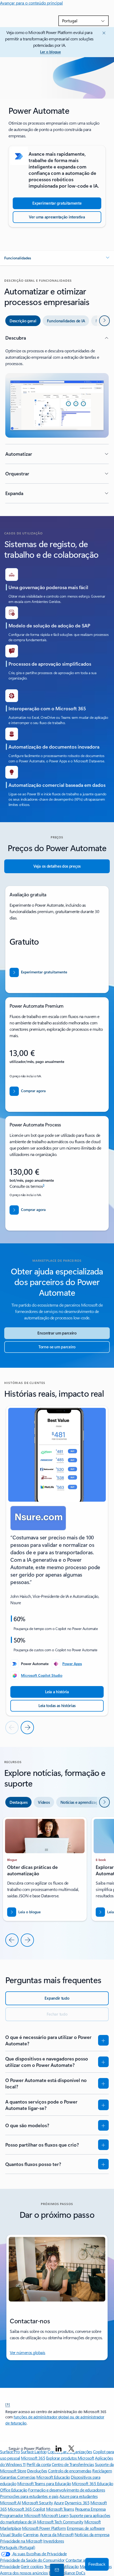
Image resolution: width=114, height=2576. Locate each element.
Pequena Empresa (90, 2509)
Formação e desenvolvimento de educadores (67, 2490)
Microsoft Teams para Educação (44, 2483)
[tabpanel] (57, 419)
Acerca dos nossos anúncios (24, 2573)
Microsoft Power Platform (44, 2528)
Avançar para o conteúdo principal (31, 3)
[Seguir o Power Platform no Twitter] (71, 2448)
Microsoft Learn (55, 2515)
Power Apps (72, 1664)
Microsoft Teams (60, 2509)
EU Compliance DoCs (67, 2573)
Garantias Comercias (18, 2477)
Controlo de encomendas (70, 2471)
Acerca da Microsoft (57, 2534)
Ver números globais (28, 2352)
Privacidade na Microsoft (21, 2541)
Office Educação (14, 2490)
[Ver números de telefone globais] (56, 2570)
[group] (57, 1561)
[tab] (23, 321)
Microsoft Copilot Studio (42, 1675)
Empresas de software (86, 2528)
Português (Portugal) (17, 2547)
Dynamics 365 (77, 2503)
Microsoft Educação (53, 2477)
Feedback (97, 2564)
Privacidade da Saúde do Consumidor (32, 2560)
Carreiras (31, 2534)
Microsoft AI (10, 2503)
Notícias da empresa (92, 2534)
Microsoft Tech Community (60, 2522)
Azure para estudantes (78, 2496)
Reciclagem (102, 2471)
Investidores (54, 2541)
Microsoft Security (37, 2503)
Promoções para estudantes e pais (29, 2496)
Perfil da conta (39, 2464)
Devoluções (37, 2471)
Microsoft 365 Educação (92, 2483)
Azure (59, 2503)
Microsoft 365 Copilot (26, 2509)
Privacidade (10, 2566)
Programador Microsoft (20, 2515)
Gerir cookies (32, 2566)
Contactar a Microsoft (84, 2560)
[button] (57, 258)
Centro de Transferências (73, 2464)
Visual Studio (11, 2534)
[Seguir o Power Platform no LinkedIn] (59, 2448)
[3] (8, 2404)
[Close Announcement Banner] (103, 33)
